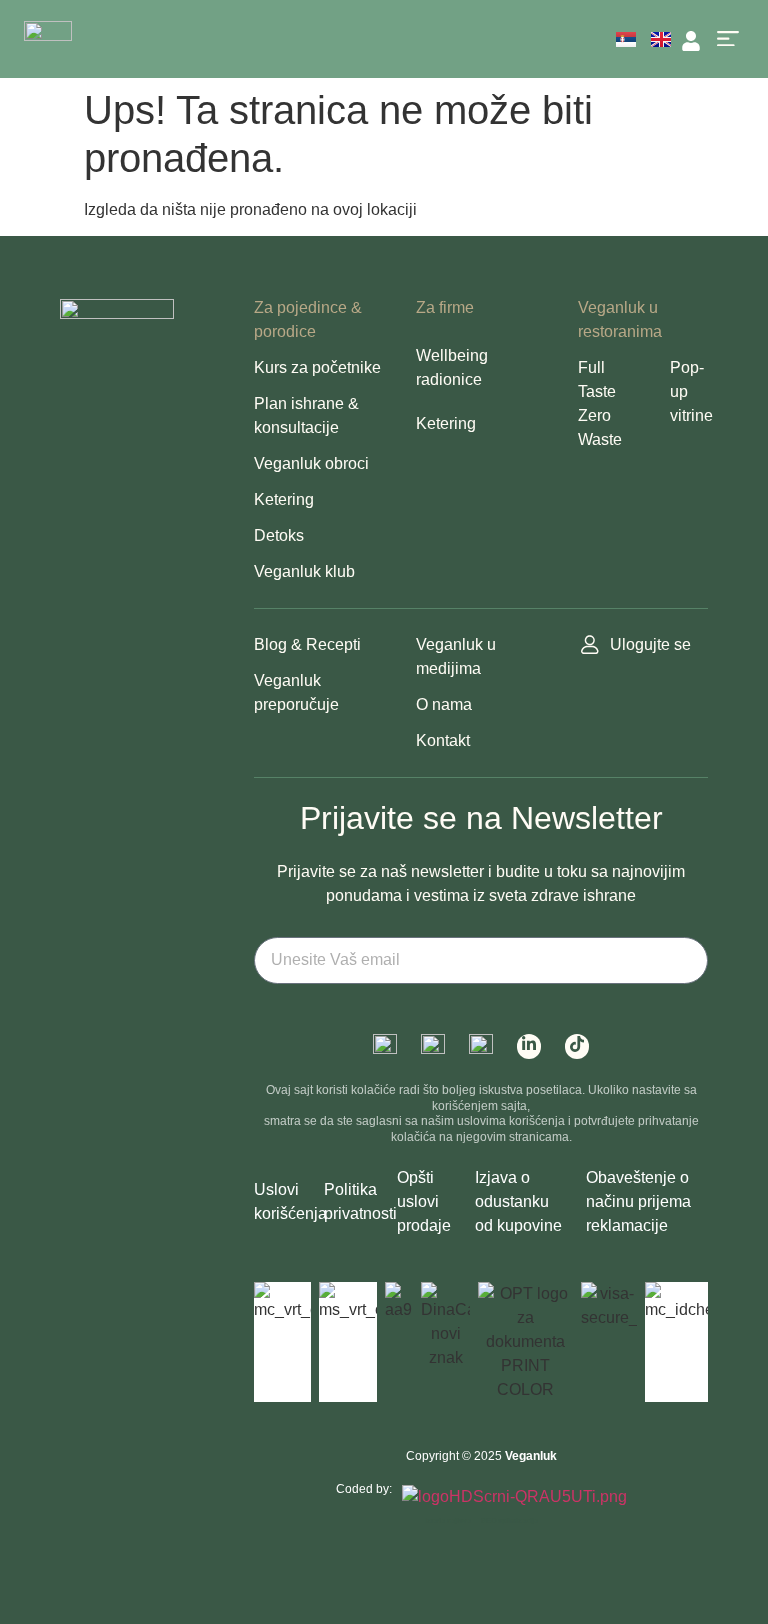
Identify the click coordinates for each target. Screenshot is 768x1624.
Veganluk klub (304, 571)
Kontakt (443, 740)
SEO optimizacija (509, 1520)
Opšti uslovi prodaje (424, 1201)
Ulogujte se (650, 644)
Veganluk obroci (311, 463)
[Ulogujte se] (590, 645)
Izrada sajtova (448, 1520)
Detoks (279, 535)
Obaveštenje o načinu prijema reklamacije (638, 1201)
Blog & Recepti (307, 644)
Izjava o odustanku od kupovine (518, 1201)
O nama (444, 704)
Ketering (284, 499)
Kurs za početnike (317, 367)
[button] (727, 39)
